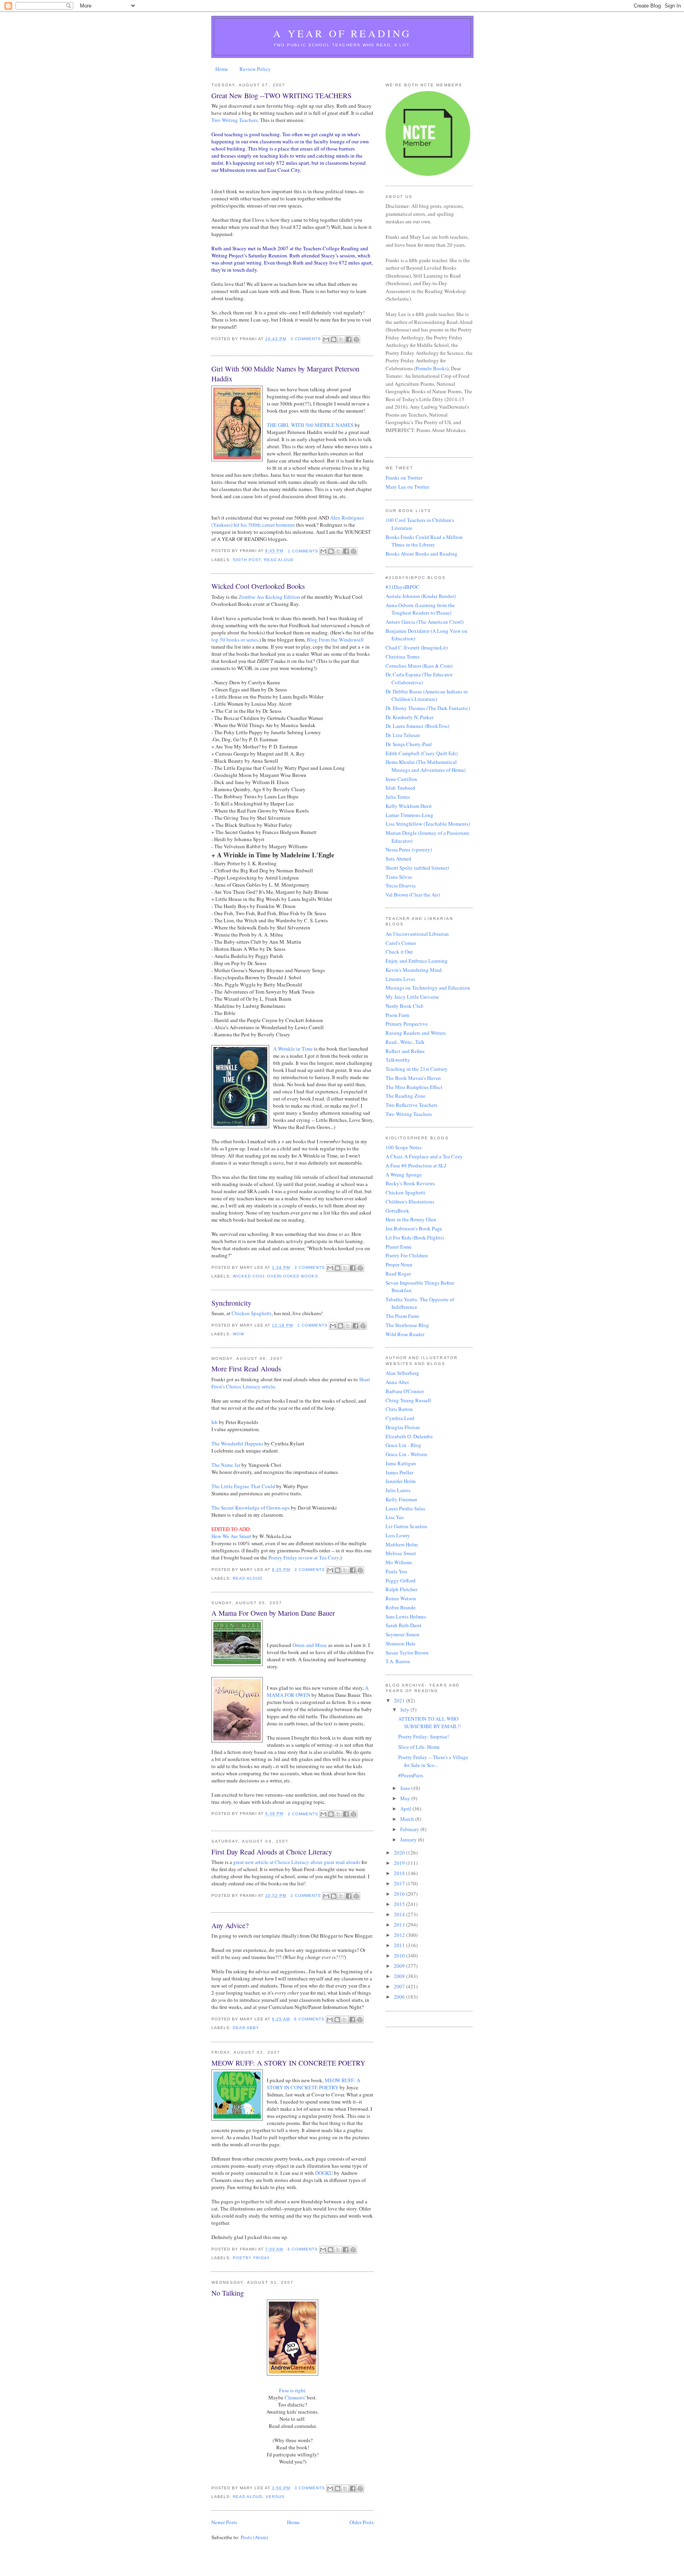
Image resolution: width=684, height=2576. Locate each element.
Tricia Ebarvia (401, 885)
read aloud (279, 560)
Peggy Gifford (401, 1580)
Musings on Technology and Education (428, 988)
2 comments (310, 1267)
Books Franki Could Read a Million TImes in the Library (424, 541)
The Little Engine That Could (243, 1486)
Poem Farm (397, 1015)
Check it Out (399, 952)
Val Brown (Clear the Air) (413, 895)
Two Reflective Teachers (411, 1105)
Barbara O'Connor (405, 1391)
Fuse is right (292, 2390)
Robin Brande (401, 1607)
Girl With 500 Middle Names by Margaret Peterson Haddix (285, 374)
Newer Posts (224, 2522)
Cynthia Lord (400, 1418)
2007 (400, 1986)
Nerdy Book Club (405, 1006)
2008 (400, 1976)
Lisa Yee (395, 1517)
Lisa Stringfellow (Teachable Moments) (428, 824)
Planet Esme (399, 1247)
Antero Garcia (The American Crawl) (425, 622)
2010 (400, 1955)
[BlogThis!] (334, 339)
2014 (400, 1914)
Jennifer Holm (401, 1481)
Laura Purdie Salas (405, 1508)
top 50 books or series (235, 640)
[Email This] (326, 339)
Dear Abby (246, 2028)
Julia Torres (398, 797)
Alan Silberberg (402, 1373)
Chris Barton (399, 1409)
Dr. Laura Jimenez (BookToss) (417, 726)
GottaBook (397, 1211)
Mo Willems (399, 1562)
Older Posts (362, 2522)
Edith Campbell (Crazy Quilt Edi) (422, 753)
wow (238, 1334)
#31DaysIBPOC (403, 587)
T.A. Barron (398, 1661)
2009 (400, 1966)
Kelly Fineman (401, 1499)
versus (275, 2497)
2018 (400, 1873)
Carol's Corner (401, 943)
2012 (400, 1935)
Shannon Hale (401, 1643)
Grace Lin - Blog (403, 1445)
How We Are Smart (231, 1536)
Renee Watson (401, 1598)
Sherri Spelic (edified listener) (417, 868)
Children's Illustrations (410, 1201)
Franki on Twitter (404, 478)
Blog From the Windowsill (335, 640)
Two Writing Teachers (235, 120)
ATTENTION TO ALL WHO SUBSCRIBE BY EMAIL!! (429, 1723)
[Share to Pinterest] (356, 339)
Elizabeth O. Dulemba (409, 1436)
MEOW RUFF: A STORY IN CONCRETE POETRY (288, 2063)
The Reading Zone (406, 1096)
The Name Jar (226, 1465)
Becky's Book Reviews (410, 1183)
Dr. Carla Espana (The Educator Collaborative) (419, 678)
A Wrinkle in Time (293, 1049)
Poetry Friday (251, 2258)
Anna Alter (397, 1382)
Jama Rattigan (401, 1463)
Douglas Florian (403, 1427)
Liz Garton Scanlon (406, 1526)
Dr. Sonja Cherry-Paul (409, 744)
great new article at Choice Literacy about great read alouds (297, 1862)
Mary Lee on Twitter (407, 487)
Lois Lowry (398, 1535)
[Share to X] (341, 339)
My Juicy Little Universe (412, 997)
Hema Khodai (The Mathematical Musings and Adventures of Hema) (426, 766)
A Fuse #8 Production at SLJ (416, 1165)
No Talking (228, 2293)
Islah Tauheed (400, 788)
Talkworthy (398, 1060)
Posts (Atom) (254, 2537)
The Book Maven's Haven (413, 1078)
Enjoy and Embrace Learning (417, 961)
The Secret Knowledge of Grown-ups (251, 1508)
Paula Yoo (396, 1571)
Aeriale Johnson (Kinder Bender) (421, 596)
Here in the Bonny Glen (411, 1219)
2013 (400, 1925)
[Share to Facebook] (349, 339)
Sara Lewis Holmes (406, 1616)
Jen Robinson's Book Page (414, 1228)
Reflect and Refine (405, 1051)
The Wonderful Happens (237, 1443)
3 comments (306, 339)
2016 (400, 1894)
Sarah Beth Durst (404, 1625)
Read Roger (398, 1274)
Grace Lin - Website (407, 1454)
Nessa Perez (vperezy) (409, 849)
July (405, 1710)
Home (222, 69)
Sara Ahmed (398, 859)
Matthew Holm (402, 1544)
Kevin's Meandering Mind (414, 970)
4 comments (303, 2249)
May (406, 1798)
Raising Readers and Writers (416, 1033)
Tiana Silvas (399, 877)
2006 (400, 1997)
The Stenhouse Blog (407, 1325)
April (406, 1809)
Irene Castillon (401, 779)
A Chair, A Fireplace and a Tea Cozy (424, 1156)
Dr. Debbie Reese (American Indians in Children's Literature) (427, 695)
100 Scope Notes (404, 1147)
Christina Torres (403, 657)
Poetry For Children (407, 1255)
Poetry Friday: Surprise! (424, 1736)
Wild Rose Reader (405, 1334)
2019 (400, 1863)
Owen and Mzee (310, 1645)
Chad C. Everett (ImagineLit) (417, 647)
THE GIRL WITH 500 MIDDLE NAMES (310, 425)
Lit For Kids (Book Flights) (415, 1238)
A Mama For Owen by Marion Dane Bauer (273, 1613)
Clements (295, 2397)
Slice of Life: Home (419, 1747)
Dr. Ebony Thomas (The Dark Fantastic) (428, 708)
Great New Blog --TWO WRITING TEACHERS (281, 95)
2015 (400, 1904)
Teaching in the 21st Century (417, 1069)
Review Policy (255, 69)
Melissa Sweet (401, 1553)
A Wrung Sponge (404, 1175)
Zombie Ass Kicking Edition (269, 597)
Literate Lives (400, 979)
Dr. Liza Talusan (403, 735)
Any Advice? (230, 1925)
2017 (400, 1883)
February (410, 1829)
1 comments (303, 551)
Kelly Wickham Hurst (409, 806)
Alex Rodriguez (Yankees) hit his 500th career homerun (288, 521)
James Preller (399, 1472)
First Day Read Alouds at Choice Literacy (272, 1852)
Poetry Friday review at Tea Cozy (304, 1557)
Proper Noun (399, 1264)
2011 (400, 1945)
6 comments (309, 2019)
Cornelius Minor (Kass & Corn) (419, 666)
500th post (247, 560)
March (408, 1819)
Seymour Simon (403, 1634)
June (406, 1788)
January (409, 1839)
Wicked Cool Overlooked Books (258, 586)
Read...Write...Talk (405, 1042)
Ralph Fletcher (401, 1589)
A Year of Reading (342, 33)
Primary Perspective (407, 1024)
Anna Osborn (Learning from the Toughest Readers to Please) (420, 609)
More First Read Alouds (246, 1369)
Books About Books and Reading (422, 554)
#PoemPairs (411, 1775)
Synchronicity (231, 1303)
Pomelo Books (431, 368)
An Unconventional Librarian (417, 934)
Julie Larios (398, 1490)
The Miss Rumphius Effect (414, 1087)
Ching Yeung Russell (408, 1400)
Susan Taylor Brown (407, 1653)
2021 (400, 1700)
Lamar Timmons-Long (409, 815)
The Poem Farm (402, 1316)
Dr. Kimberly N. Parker (409, 717)
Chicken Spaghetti (252, 1313)
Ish (215, 1422)
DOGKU (324, 2173)
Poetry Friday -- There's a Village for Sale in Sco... (433, 1761)
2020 (400, 1853)
